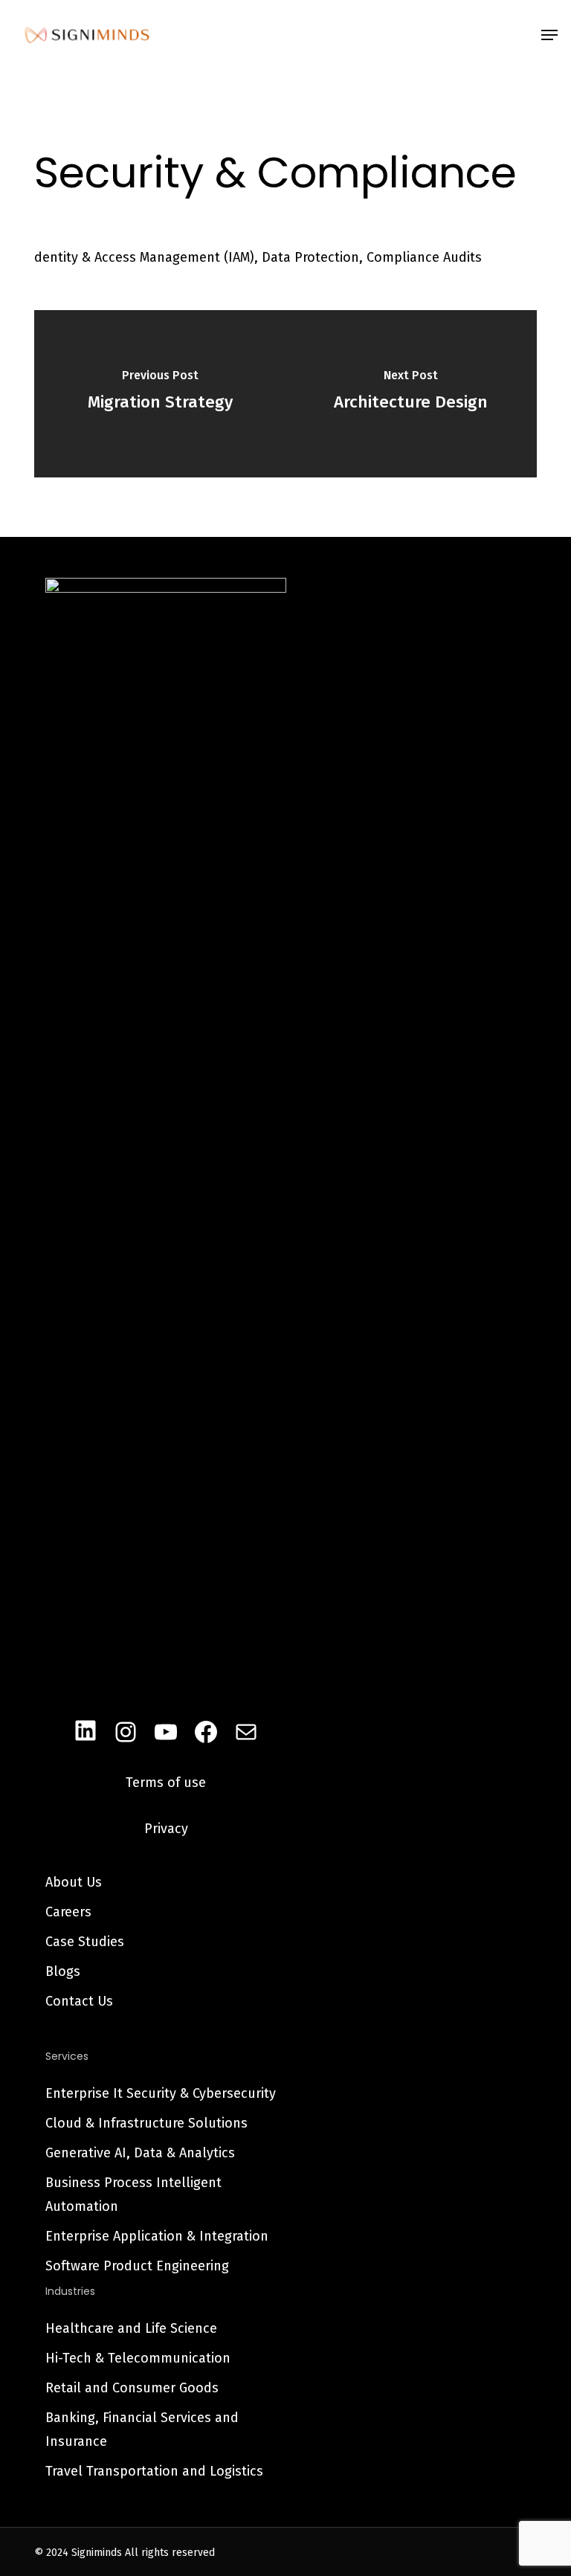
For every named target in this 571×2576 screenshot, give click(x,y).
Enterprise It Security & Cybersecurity (161, 2093)
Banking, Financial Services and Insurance (142, 2430)
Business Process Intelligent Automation (133, 2195)
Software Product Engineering (137, 2266)
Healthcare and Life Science (131, 2328)
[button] (549, 35)
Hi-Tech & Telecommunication (138, 2358)
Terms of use (166, 1783)
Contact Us (79, 2001)
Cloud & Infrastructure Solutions (146, 2123)
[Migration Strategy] (160, 394)
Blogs (63, 1971)
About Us (74, 1882)
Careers (68, 1912)
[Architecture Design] (411, 394)
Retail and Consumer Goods (132, 2388)
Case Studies (85, 1942)
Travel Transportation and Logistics (154, 2471)
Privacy (166, 1829)
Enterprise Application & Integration (157, 2236)
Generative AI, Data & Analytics (140, 2153)
